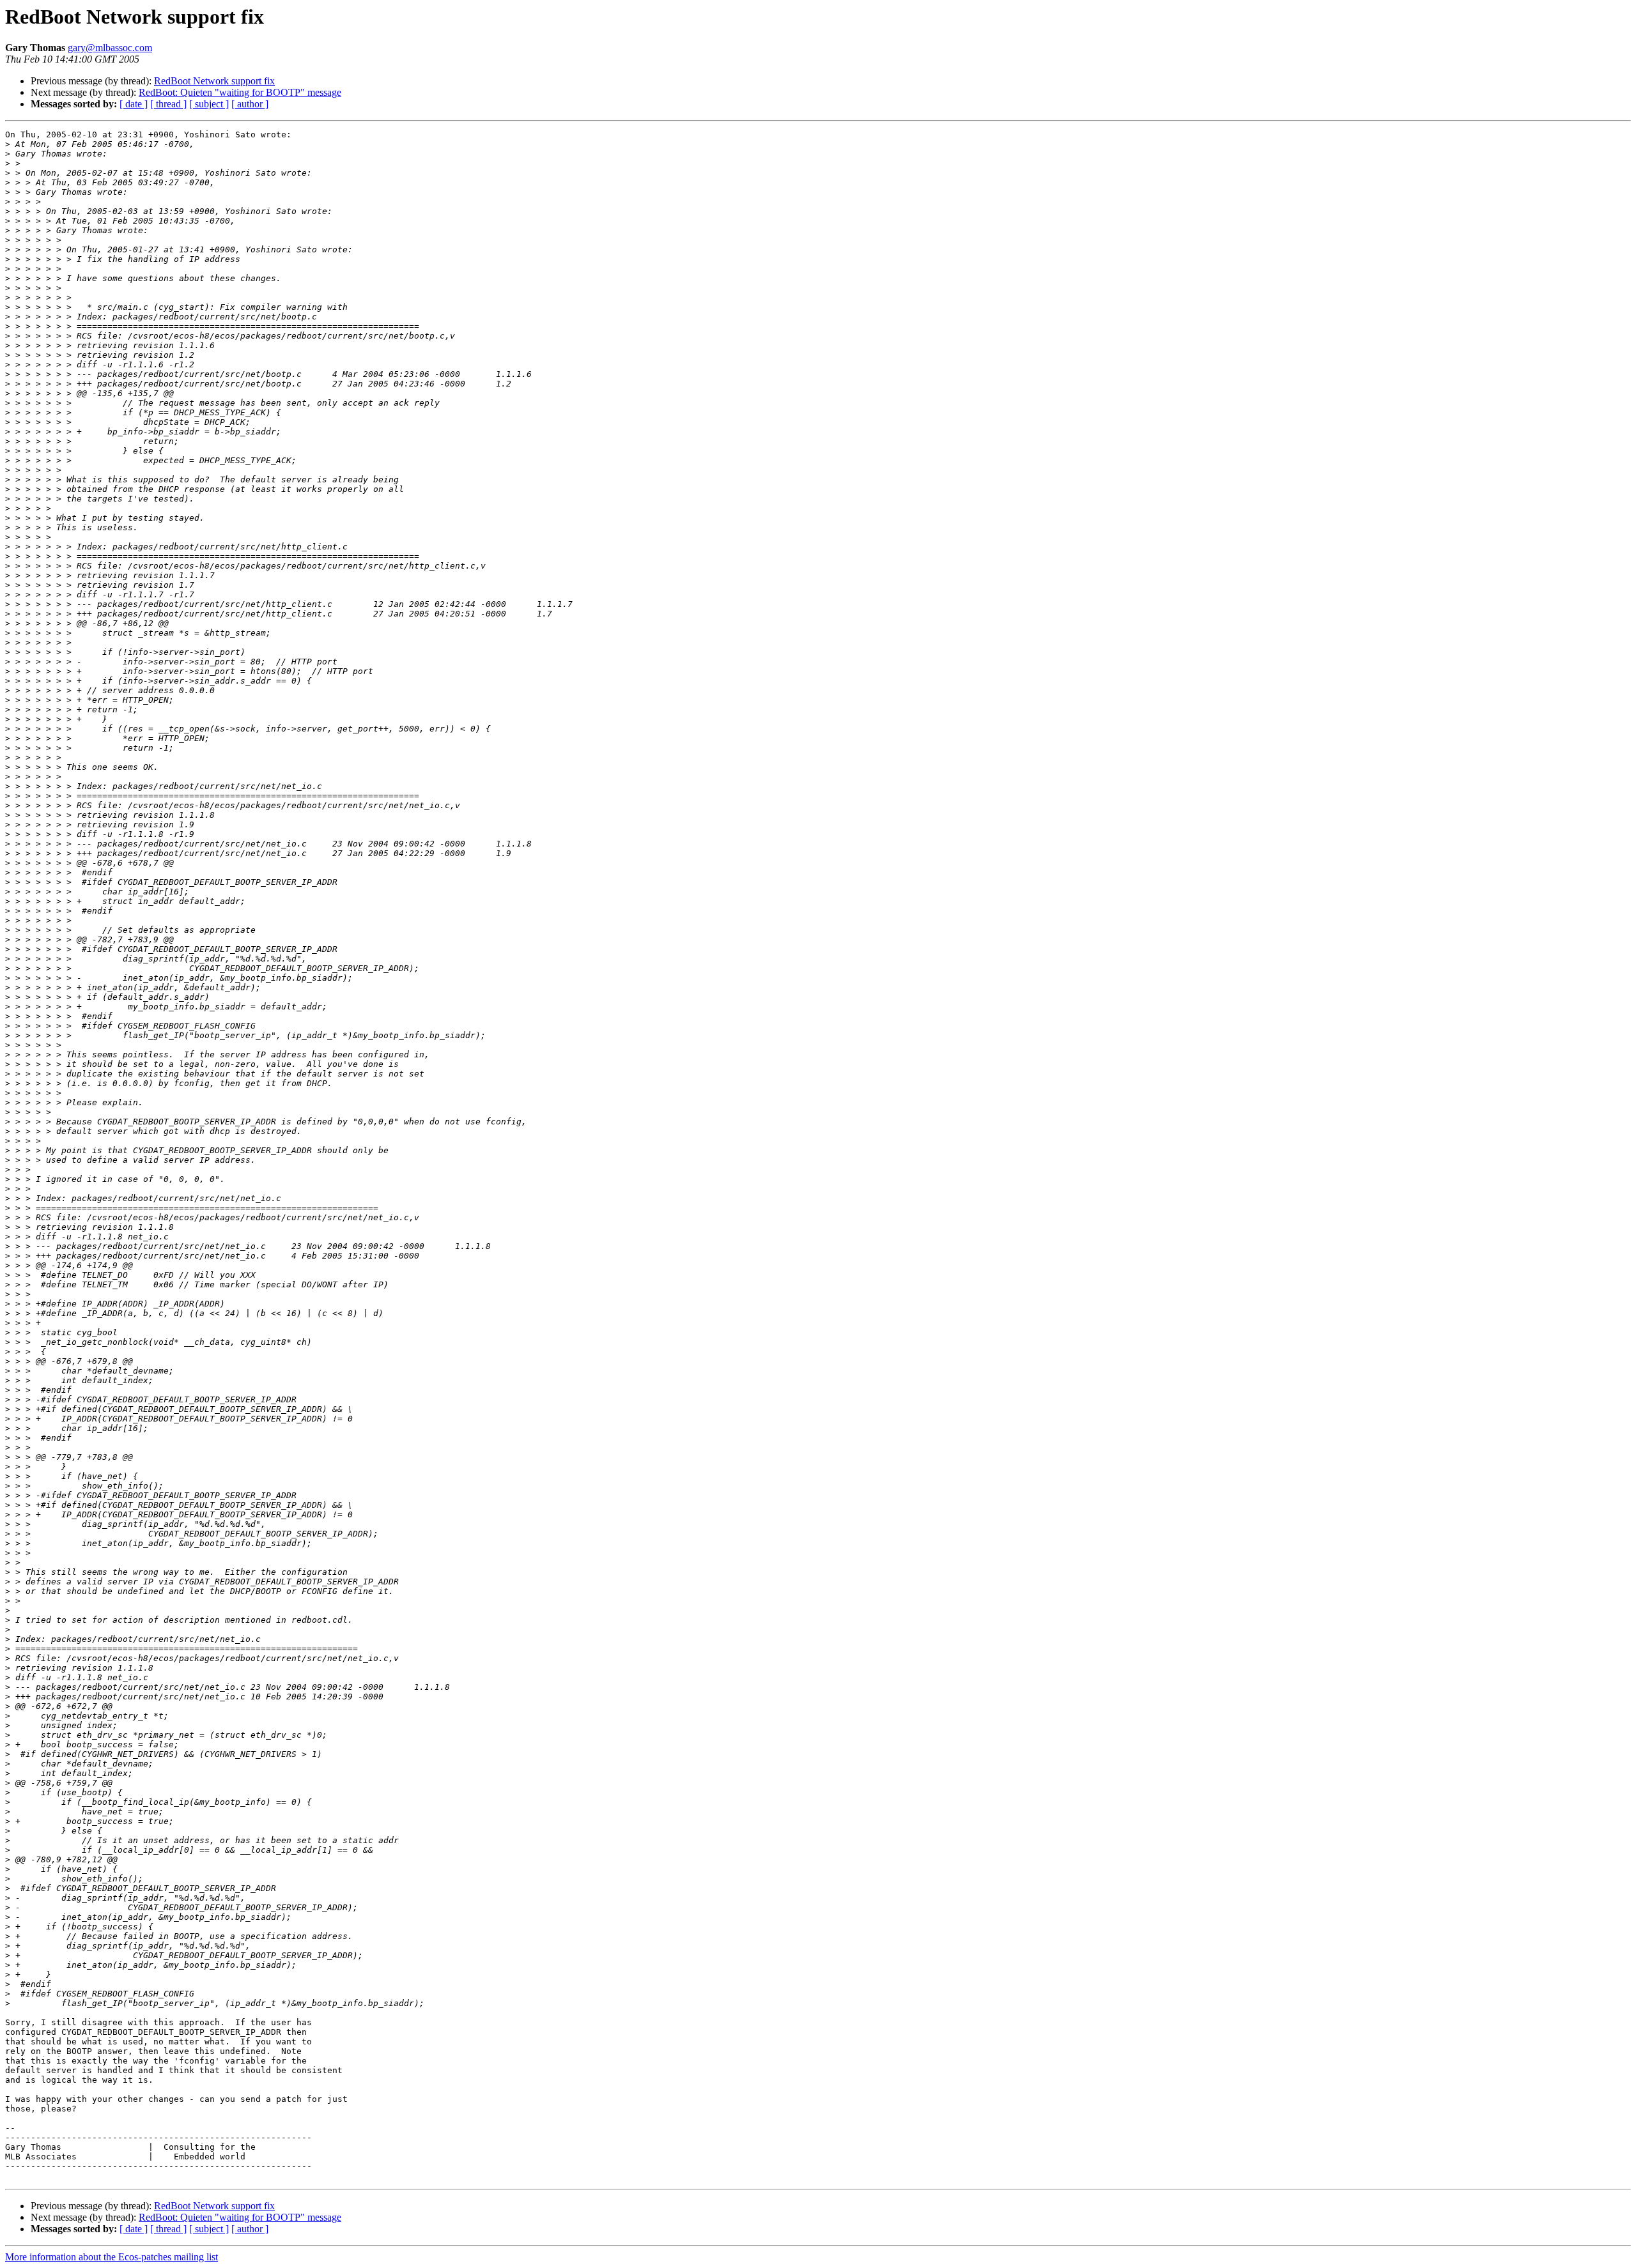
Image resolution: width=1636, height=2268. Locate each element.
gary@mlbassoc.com (110, 48)
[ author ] (250, 104)
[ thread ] (168, 104)
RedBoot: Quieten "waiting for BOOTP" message (240, 92)
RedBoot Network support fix (214, 81)
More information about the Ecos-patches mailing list (112, 2257)
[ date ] (134, 104)
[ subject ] (209, 104)
